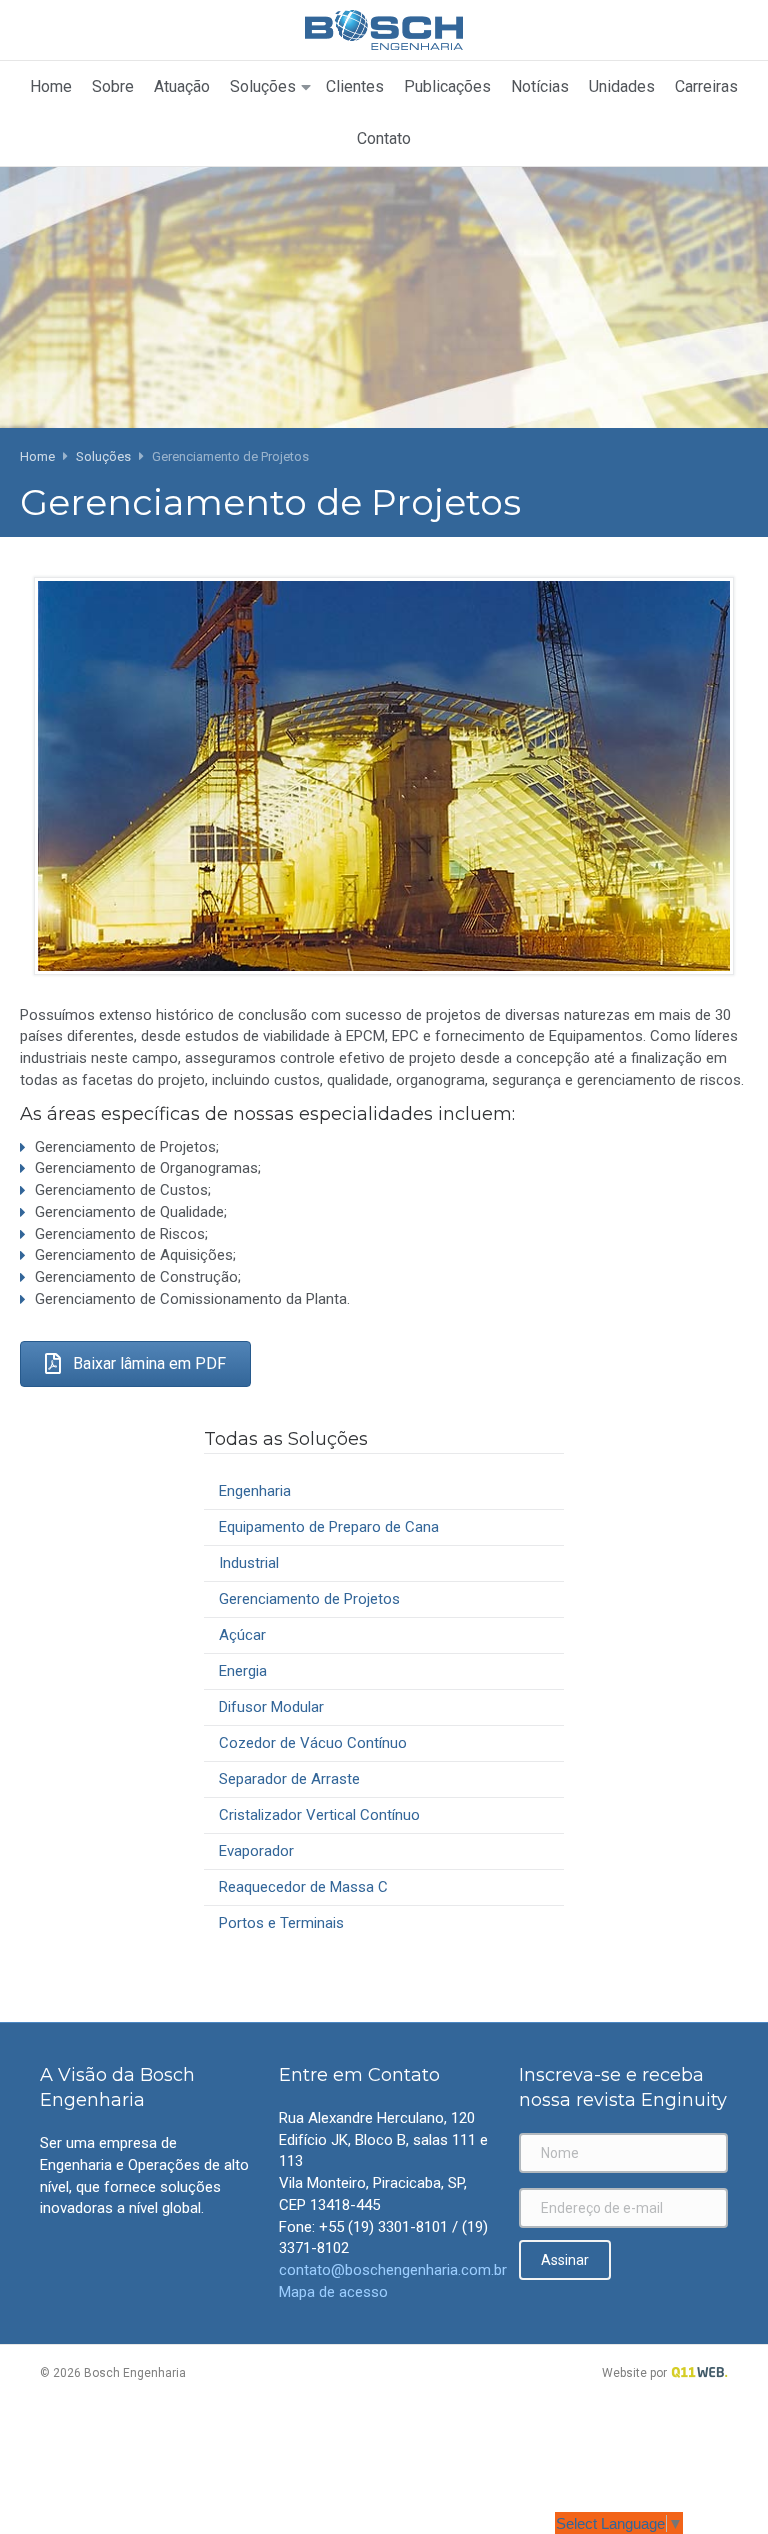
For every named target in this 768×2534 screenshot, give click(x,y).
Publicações (447, 86)
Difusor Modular (271, 1707)
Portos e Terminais (281, 1923)
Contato (384, 138)
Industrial (249, 1563)
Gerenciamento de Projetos (309, 1599)
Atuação (182, 86)
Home (51, 86)
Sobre (113, 86)
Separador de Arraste (289, 1779)
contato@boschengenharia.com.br (393, 2270)
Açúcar (242, 1635)
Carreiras (706, 86)
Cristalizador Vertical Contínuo (319, 1815)
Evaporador (256, 1851)
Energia (243, 1671)
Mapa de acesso (333, 2292)
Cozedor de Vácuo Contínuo (313, 1743)
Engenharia (255, 1491)
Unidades (622, 86)
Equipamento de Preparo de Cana (329, 1527)
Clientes (355, 86)
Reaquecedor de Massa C (303, 1887)
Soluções (263, 86)
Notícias (540, 86)
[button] (135, 1364)
